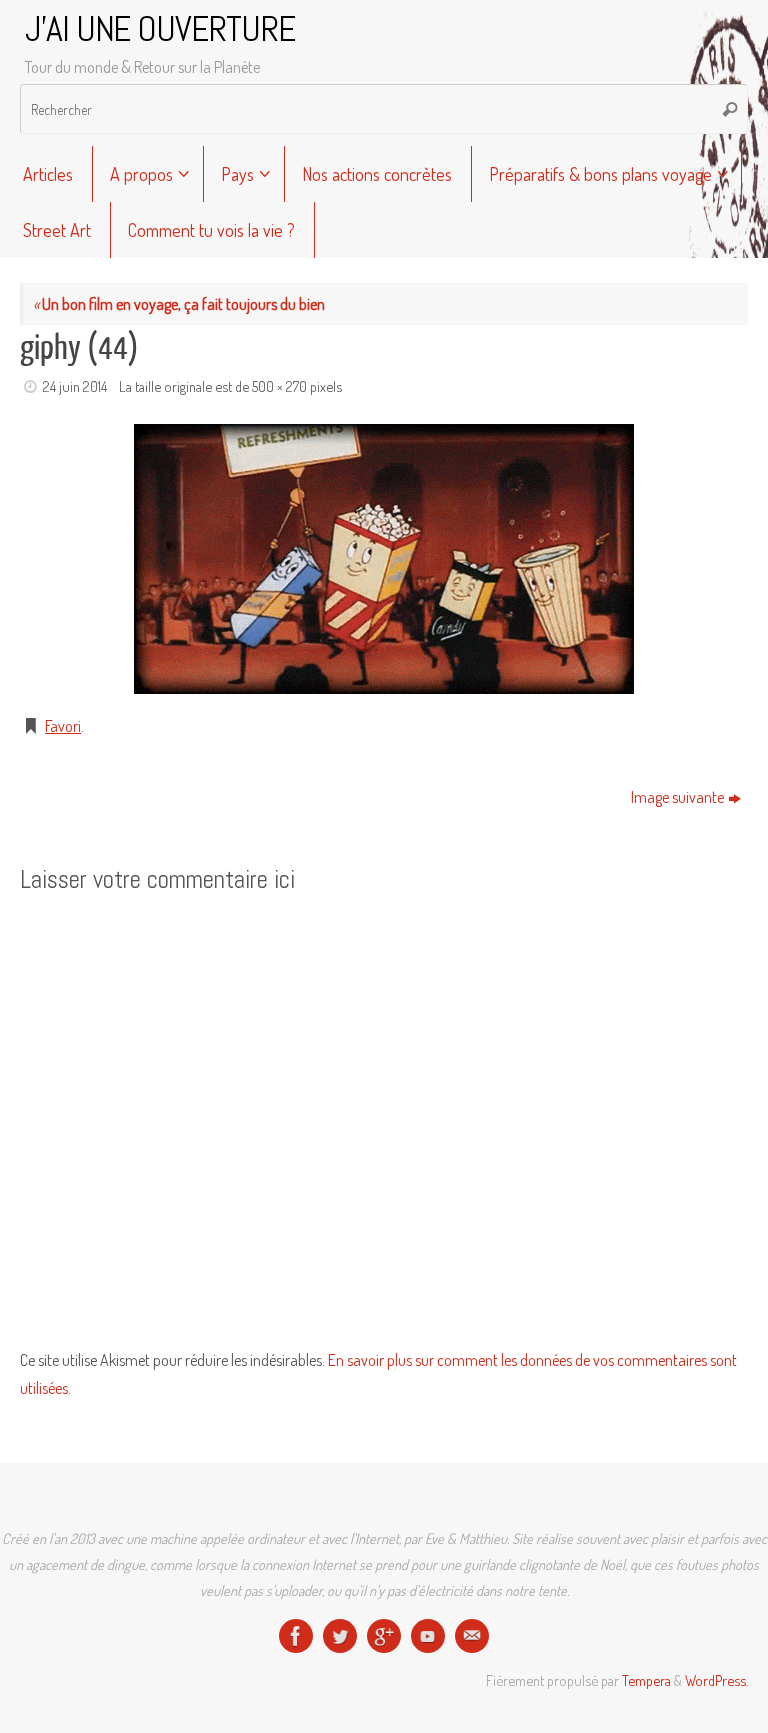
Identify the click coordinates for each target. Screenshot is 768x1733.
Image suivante (677, 797)
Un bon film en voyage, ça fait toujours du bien (179, 304)
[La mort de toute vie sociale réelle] (296, 1636)
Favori (63, 726)
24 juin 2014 (75, 386)
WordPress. (716, 1680)
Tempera (646, 1680)
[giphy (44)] (384, 559)
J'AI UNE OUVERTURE (160, 30)
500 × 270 (279, 386)
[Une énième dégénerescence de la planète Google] (384, 1636)
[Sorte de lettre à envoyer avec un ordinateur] (472, 1636)
